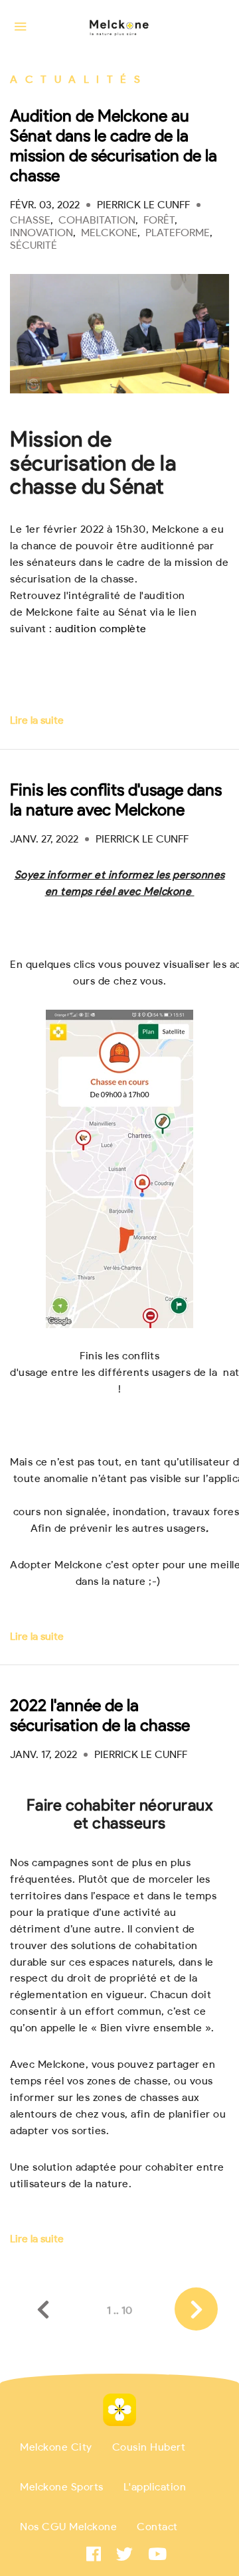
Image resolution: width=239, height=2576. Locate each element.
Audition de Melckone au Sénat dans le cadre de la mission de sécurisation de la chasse (114, 145)
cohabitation (97, 220)
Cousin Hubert (149, 2447)
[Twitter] (124, 2554)
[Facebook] (94, 2554)
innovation (41, 233)
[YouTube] (157, 2554)
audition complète (101, 629)
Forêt (159, 220)
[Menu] (20, 27)
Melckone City (56, 2447)
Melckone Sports (62, 2486)
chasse (30, 220)
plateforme (178, 233)
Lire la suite (37, 720)
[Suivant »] (196, 2309)
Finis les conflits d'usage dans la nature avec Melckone (116, 799)
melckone (109, 233)
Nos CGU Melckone (68, 2526)
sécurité (34, 245)
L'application (155, 2486)
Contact (157, 2526)
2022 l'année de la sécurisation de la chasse (100, 1715)
